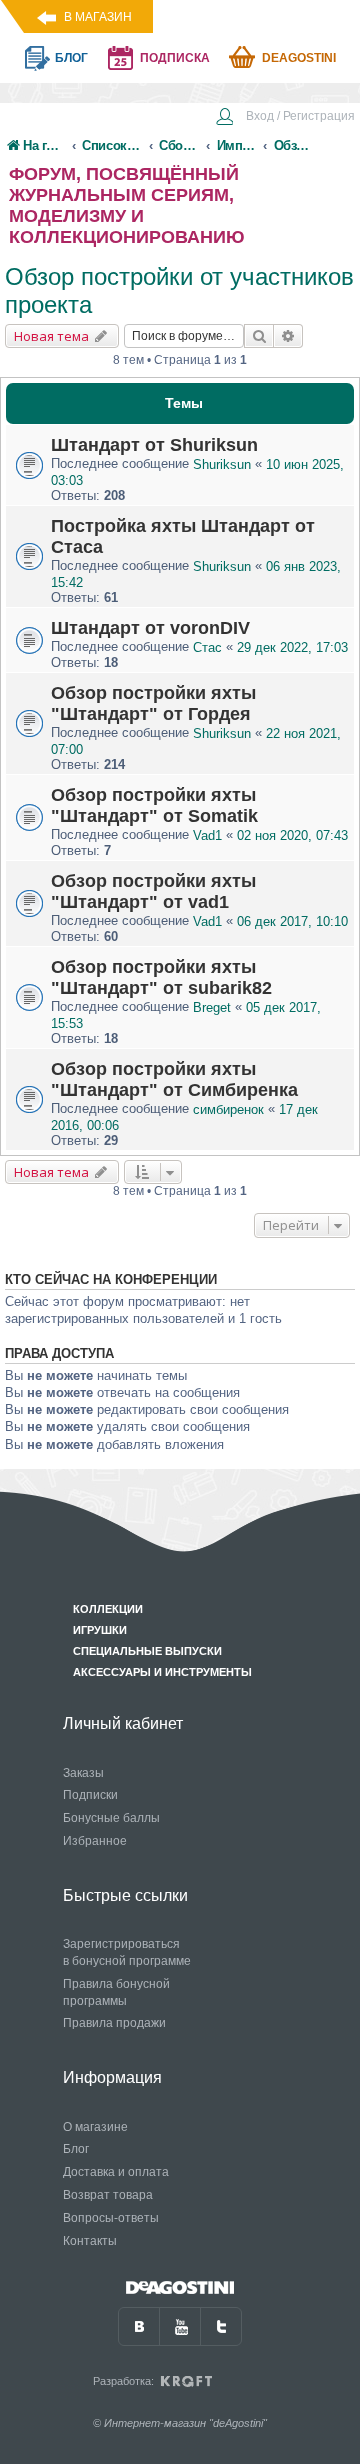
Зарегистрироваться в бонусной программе (127, 1952)
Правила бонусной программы (116, 1992)
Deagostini (299, 58)
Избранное (95, 1841)
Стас (207, 647)
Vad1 (207, 835)
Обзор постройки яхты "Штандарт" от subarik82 (161, 977)
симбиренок (228, 1109)
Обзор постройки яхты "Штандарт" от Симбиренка (174, 1079)
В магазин (98, 17)
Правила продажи (114, 2023)
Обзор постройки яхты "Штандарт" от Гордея (153, 703)
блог (71, 58)
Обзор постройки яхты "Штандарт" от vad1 (153, 891)
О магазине (95, 2127)
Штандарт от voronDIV (150, 628)
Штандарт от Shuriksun (154, 445)
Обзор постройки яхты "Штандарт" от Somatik (154, 805)
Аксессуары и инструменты (162, 1672)
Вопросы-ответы (111, 2218)
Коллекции (108, 1609)
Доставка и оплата (116, 2172)
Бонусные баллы (111, 1818)
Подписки (90, 1795)
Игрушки (100, 1630)
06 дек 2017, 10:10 (292, 921)
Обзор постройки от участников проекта (179, 290)
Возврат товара (108, 2195)
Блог (76, 2149)
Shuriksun (222, 464)
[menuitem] (285, 118)
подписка (175, 58)
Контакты (90, 2241)
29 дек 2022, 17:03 (292, 647)
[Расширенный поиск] (288, 336)
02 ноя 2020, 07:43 (292, 835)
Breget (212, 1007)
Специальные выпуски (147, 1651)
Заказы (83, 1773)
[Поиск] (259, 336)
